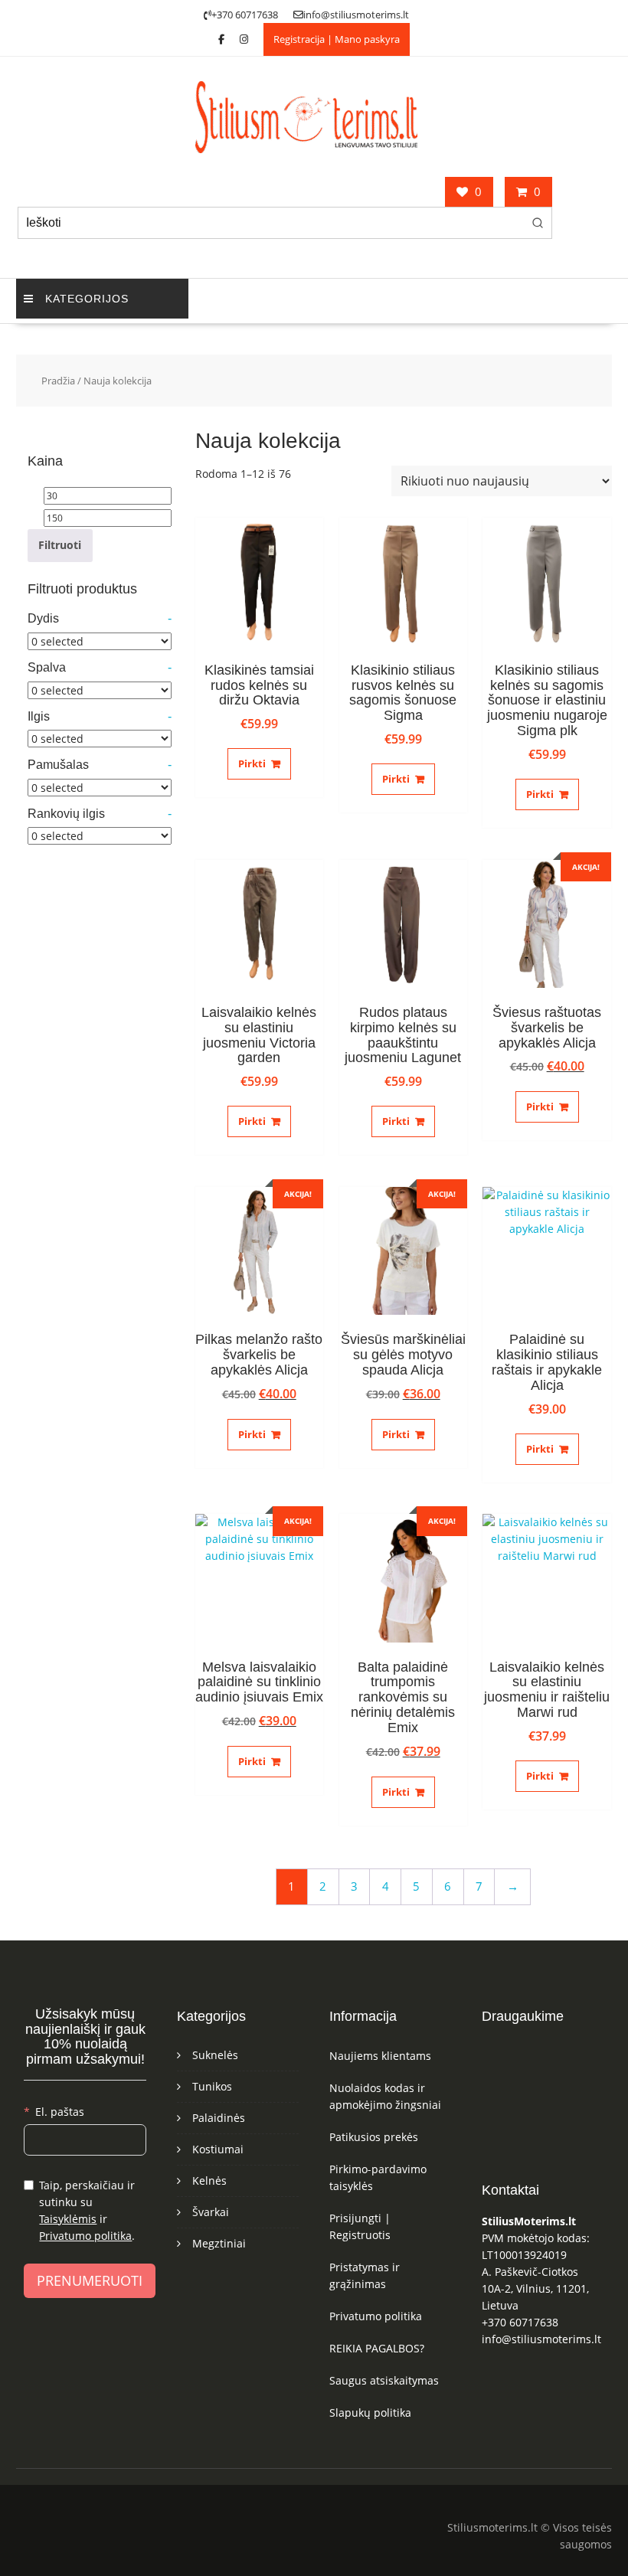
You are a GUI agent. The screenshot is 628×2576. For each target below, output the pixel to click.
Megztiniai (219, 2243)
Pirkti (252, 763)
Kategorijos (87, 299)
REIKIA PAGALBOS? (377, 2348)
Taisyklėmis (68, 2219)
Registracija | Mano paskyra (337, 39)
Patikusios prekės (374, 2137)
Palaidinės (219, 2118)
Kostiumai (218, 2149)
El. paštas (60, 2112)
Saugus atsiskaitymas (384, 2380)
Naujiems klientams (380, 2056)
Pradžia (58, 381)
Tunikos (212, 2086)
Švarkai (211, 2212)
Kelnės (209, 2180)
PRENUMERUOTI (90, 2280)
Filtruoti (60, 545)
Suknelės (215, 2055)
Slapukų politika (370, 2413)
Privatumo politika (85, 2236)
